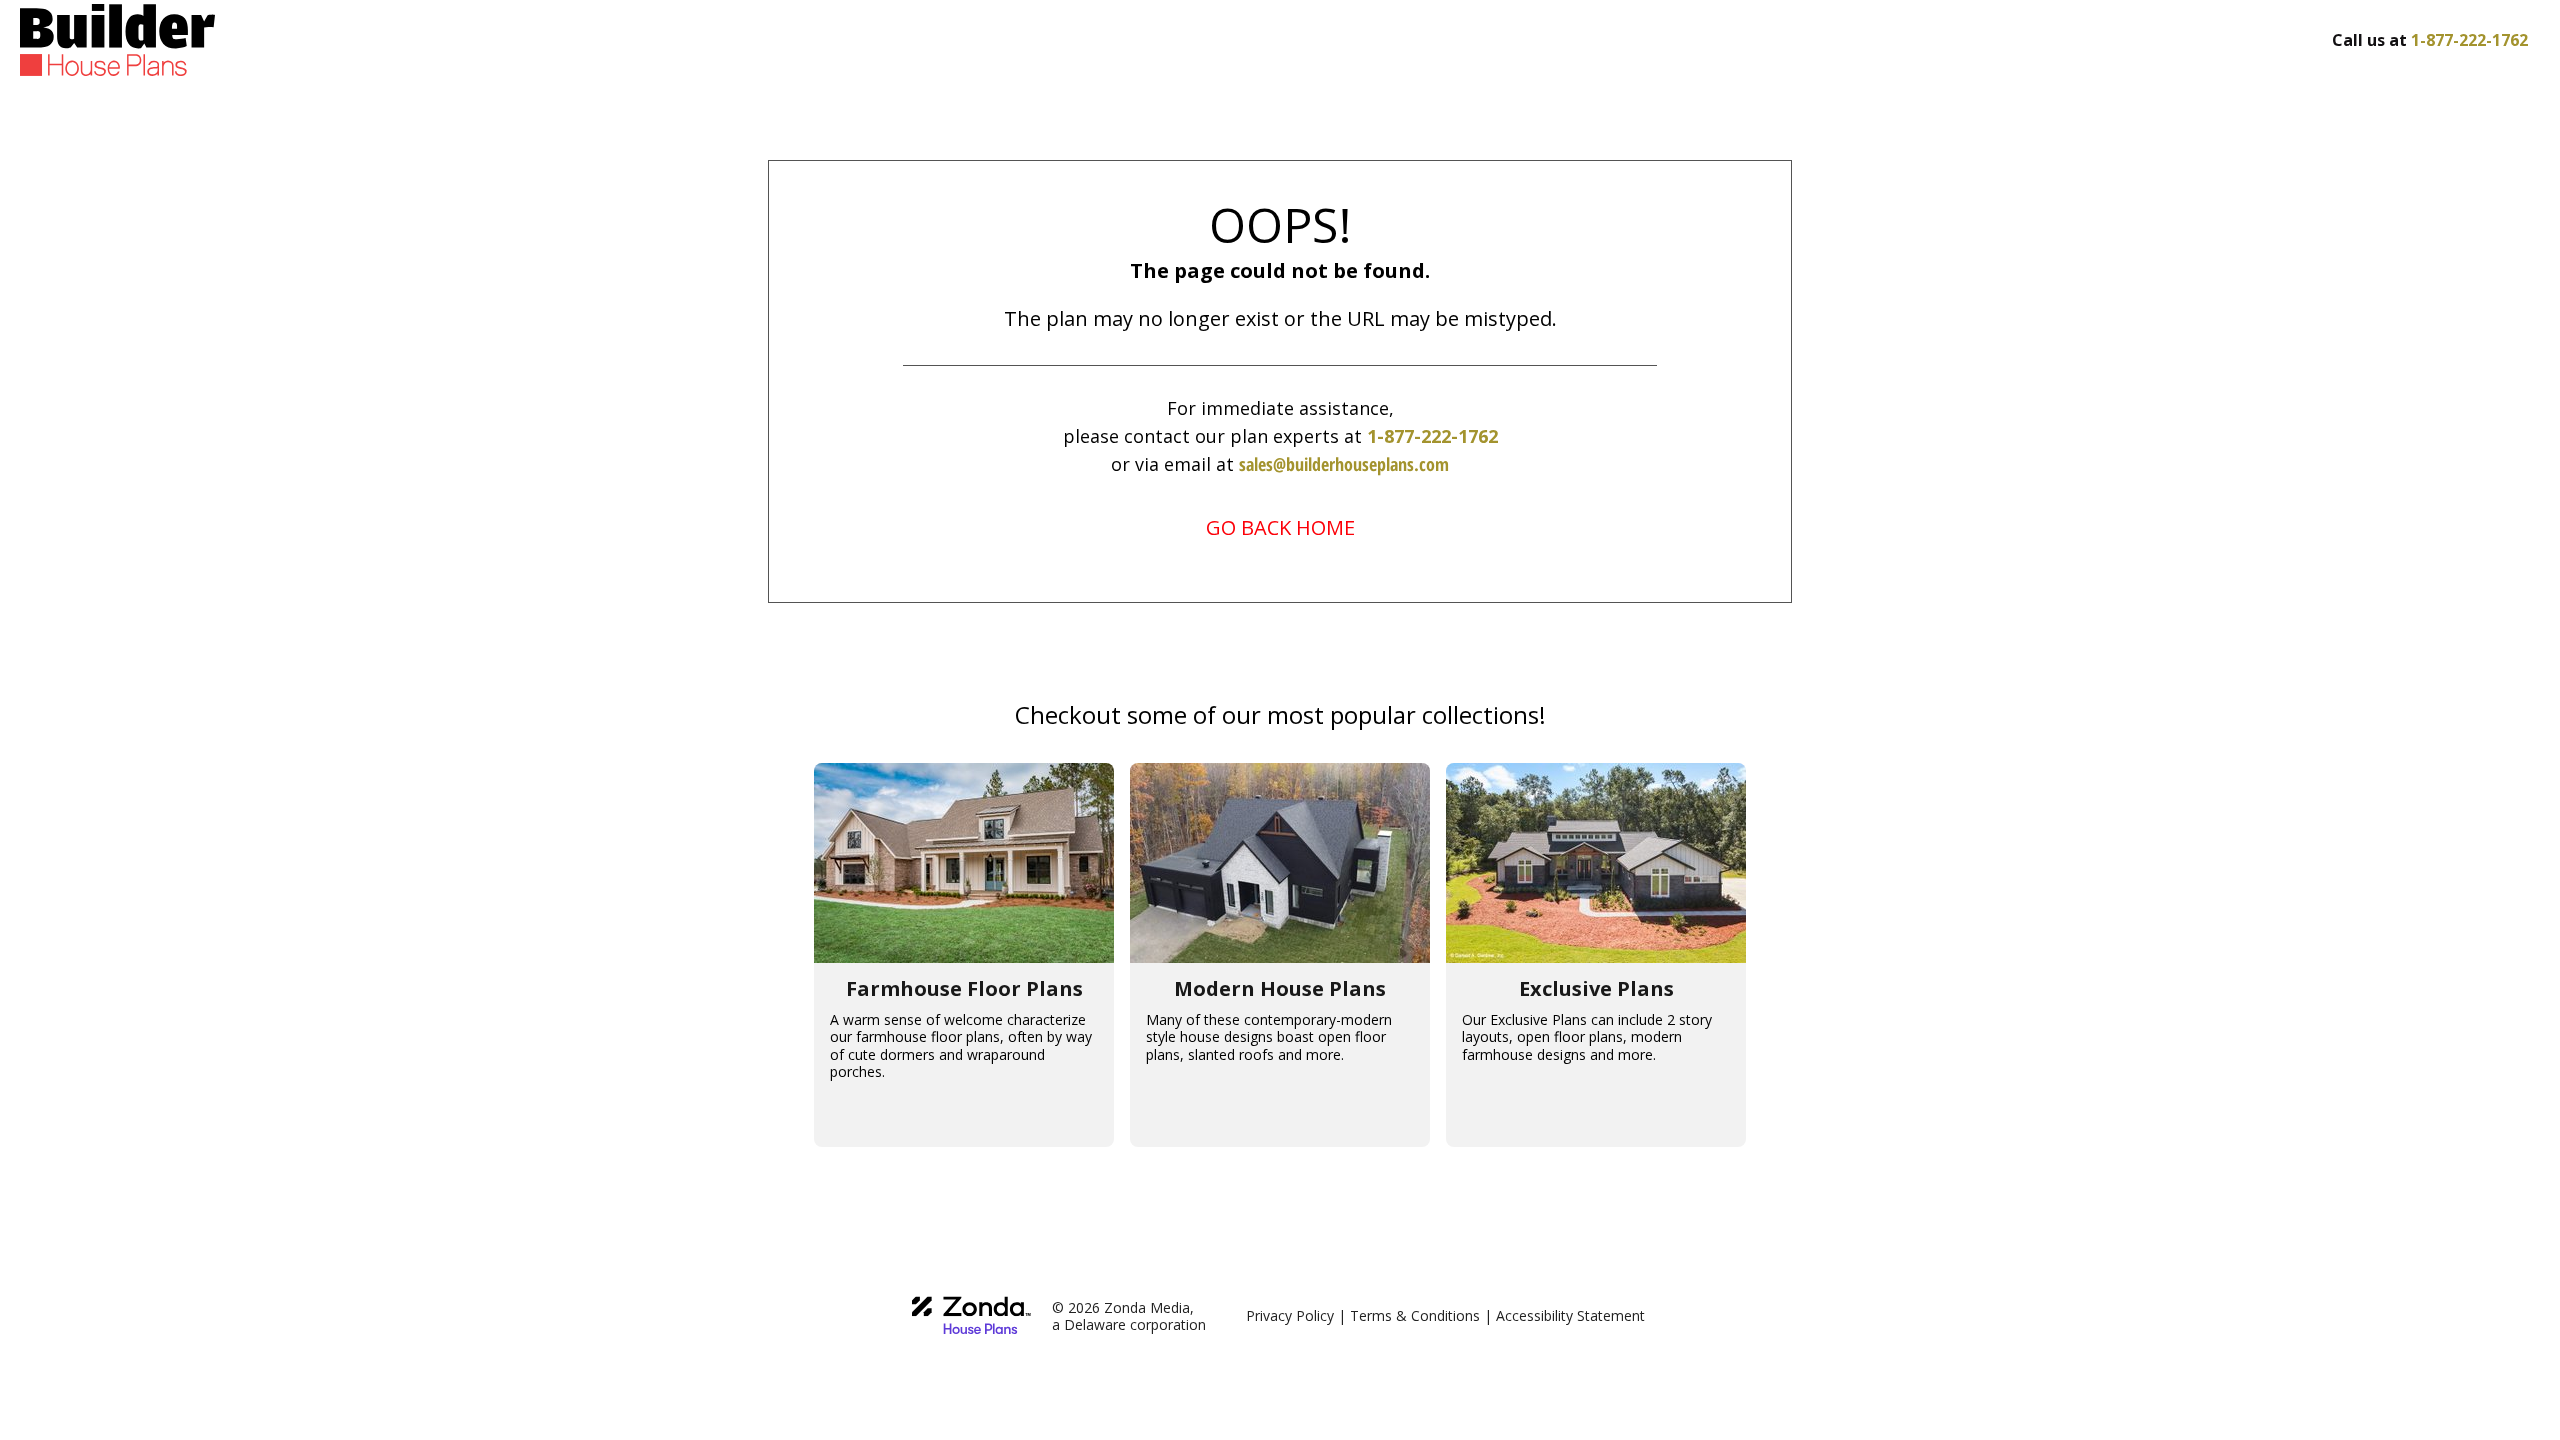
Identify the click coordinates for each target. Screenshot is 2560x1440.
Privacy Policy (1290, 1315)
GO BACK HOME (1280, 527)
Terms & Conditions (1415, 1315)
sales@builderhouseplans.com (1344, 464)
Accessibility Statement (1570, 1315)
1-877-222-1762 (1432, 436)
